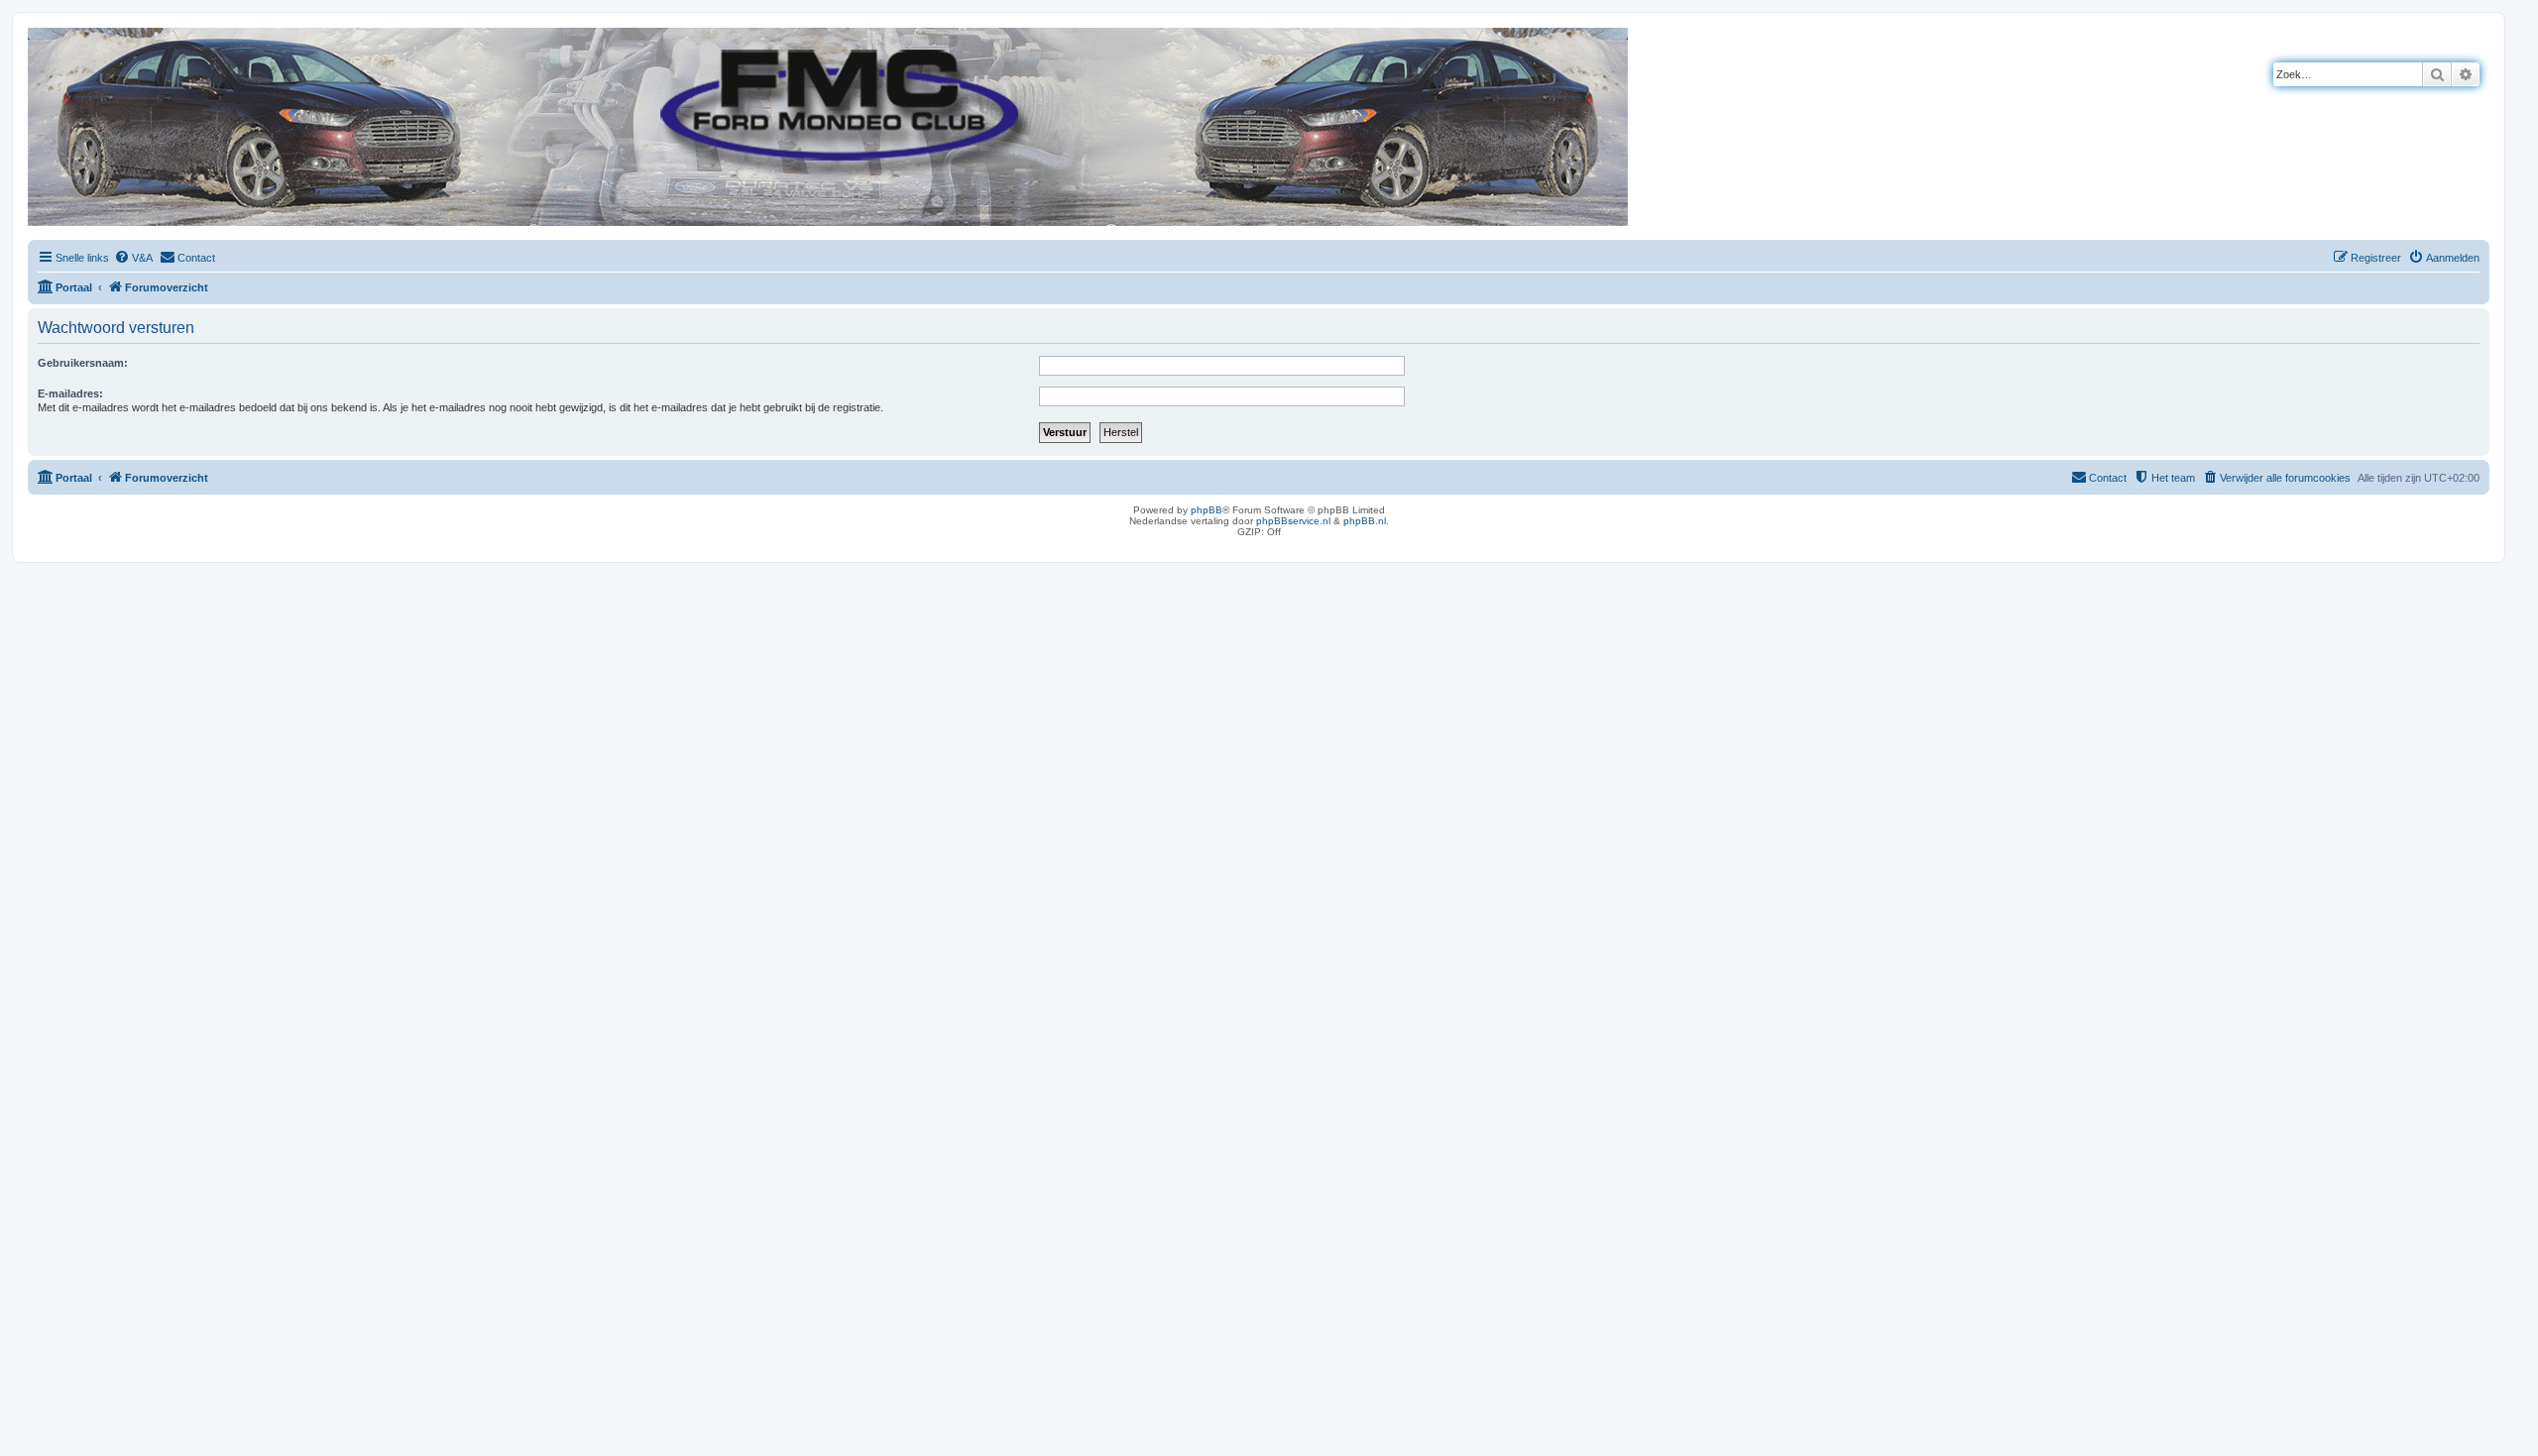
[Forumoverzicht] (44, 38)
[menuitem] (133, 258)
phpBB (1207, 510)
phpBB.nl (1365, 521)
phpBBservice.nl (1293, 521)
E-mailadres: (70, 393)
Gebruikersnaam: (83, 363)
